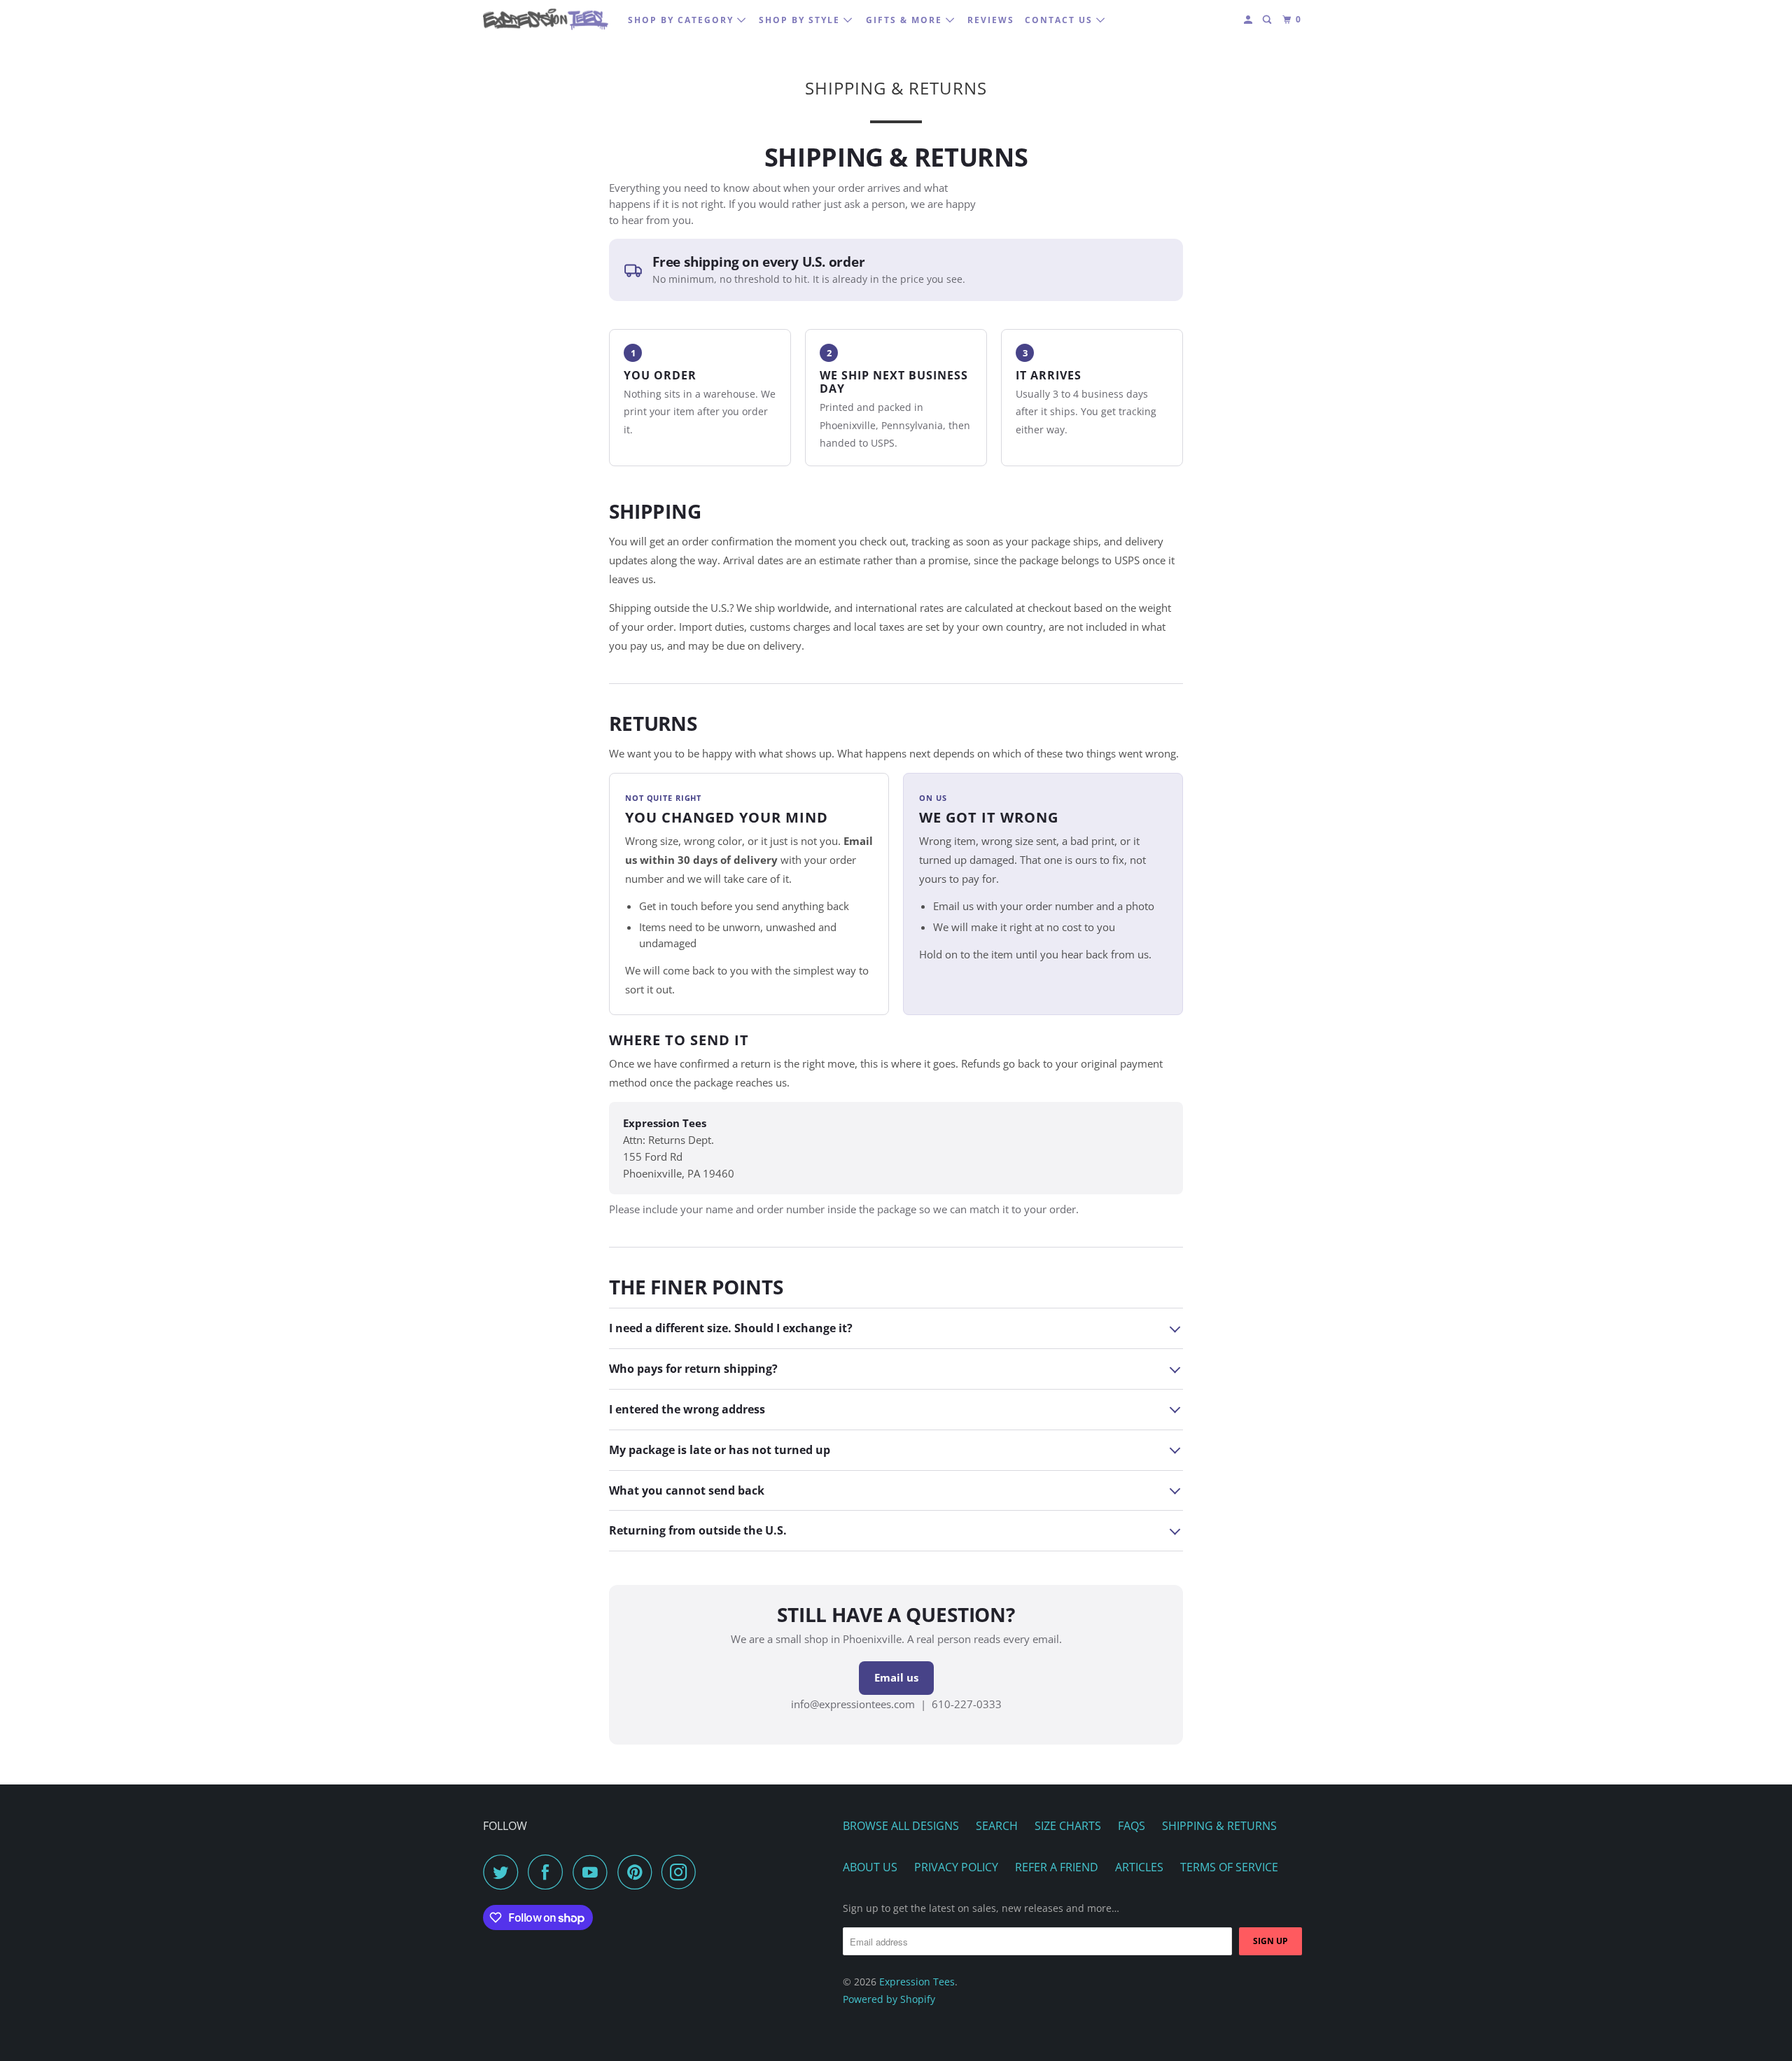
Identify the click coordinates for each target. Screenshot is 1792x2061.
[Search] (1268, 20)
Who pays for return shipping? (693, 1369)
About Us (870, 1867)
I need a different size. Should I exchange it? (731, 1328)
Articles (1139, 1867)
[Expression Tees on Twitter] (504, 1872)
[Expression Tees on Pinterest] (638, 1872)
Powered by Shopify (889, 1999)
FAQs (1132, 1826)
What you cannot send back (687, 1490)
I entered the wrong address (687, 1409)
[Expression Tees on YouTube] (594, 1872)
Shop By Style (801, 20)
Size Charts (1068, 1826)
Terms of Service (1229, 1867)
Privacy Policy (956, 1867)
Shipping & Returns (1219, 1826)
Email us (896, 1677)
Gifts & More (906, 20)
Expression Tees (917, 1982)
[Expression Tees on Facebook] (549, 1872)
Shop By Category (682, 20)
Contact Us (1060, 20)
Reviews (991, 20)
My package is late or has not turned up (720, 1450)
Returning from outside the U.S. (698, 1530)
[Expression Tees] (546, 19)
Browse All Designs (901, 1826)
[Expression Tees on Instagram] (682, 1872)
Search (997, 1826)
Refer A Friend (1057, 1867)
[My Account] (1249, 20)
